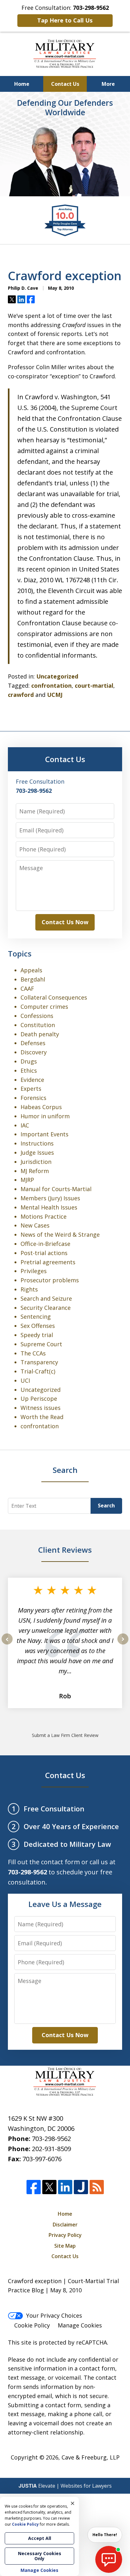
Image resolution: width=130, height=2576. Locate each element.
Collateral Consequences (54, 997)
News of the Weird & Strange (60, 1234)
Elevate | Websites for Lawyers (65, 2486)
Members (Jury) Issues (50, 1198)
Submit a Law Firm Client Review (65, 1735)
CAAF (27, 988)
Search (106, 1506)
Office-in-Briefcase (45, 1244)
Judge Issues (37, 1152)
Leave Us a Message (65, 1904)
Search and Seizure (46, 1298)
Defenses (33, 1043)
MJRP (27, 1180)
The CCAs (33, 1353)
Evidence (32, 1080)
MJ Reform (35, 1171)
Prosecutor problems (50, 1280)
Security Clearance (46, 1308)
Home (22, 84)
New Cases (35, 1225)
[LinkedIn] (65, 2187)
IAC (25, 1125)
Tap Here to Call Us (65, 20)
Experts (31, 1089)
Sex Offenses (38, 1326)
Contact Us (65, 84)
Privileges (34, 1271)
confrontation (51, 685)
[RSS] (97, 2187)
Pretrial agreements (48, 1262)
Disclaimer (65, 2225)
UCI (25, 1380)
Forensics (33, 1098)
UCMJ (55, 695)
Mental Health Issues (49, 1207)
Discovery (34, 1052)
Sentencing (36, 1316)
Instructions (37, 1143)
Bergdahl (33, 979)
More (108, 84)
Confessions (37, 1016)
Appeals (31, 970)
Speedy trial (37, 1335)
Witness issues (41, 1408)
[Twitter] (49, 2187)
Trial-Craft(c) (38, 1371)
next (123, 1644)
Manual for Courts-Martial (56, 1189)
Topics (20, 953)
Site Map (65, 2246)
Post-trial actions (44, 1253)
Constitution (38, 1025)
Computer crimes (44, 1007)
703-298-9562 (51, 2139)
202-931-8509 (51, 2149)
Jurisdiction (36, 1162)
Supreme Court (41, 1344)
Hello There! (105, 2535)
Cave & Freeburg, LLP (91, 2457)
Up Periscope (39, 1398)
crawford (21, 695)
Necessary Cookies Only (40, 2556)
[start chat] (109, 2559)
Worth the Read (42, 1417)
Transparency (39, 1362)
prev (7, 1644)
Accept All (40, 2538)
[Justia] (81, 2187)
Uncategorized (57, 676)
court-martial (94, 685)
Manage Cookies (80, 2325)
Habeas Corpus (41, 1107)
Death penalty (40, 1034)
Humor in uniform (45, 1116)
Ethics (29, 1070)
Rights (29, 1289)
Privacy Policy (65, 2235)
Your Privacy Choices (54, 2315)
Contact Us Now (65, 922)
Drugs (29, 1061)
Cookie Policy (32, 2325)
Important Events (44, 1134)
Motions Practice (44, 1216)
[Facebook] (34, 2187)
